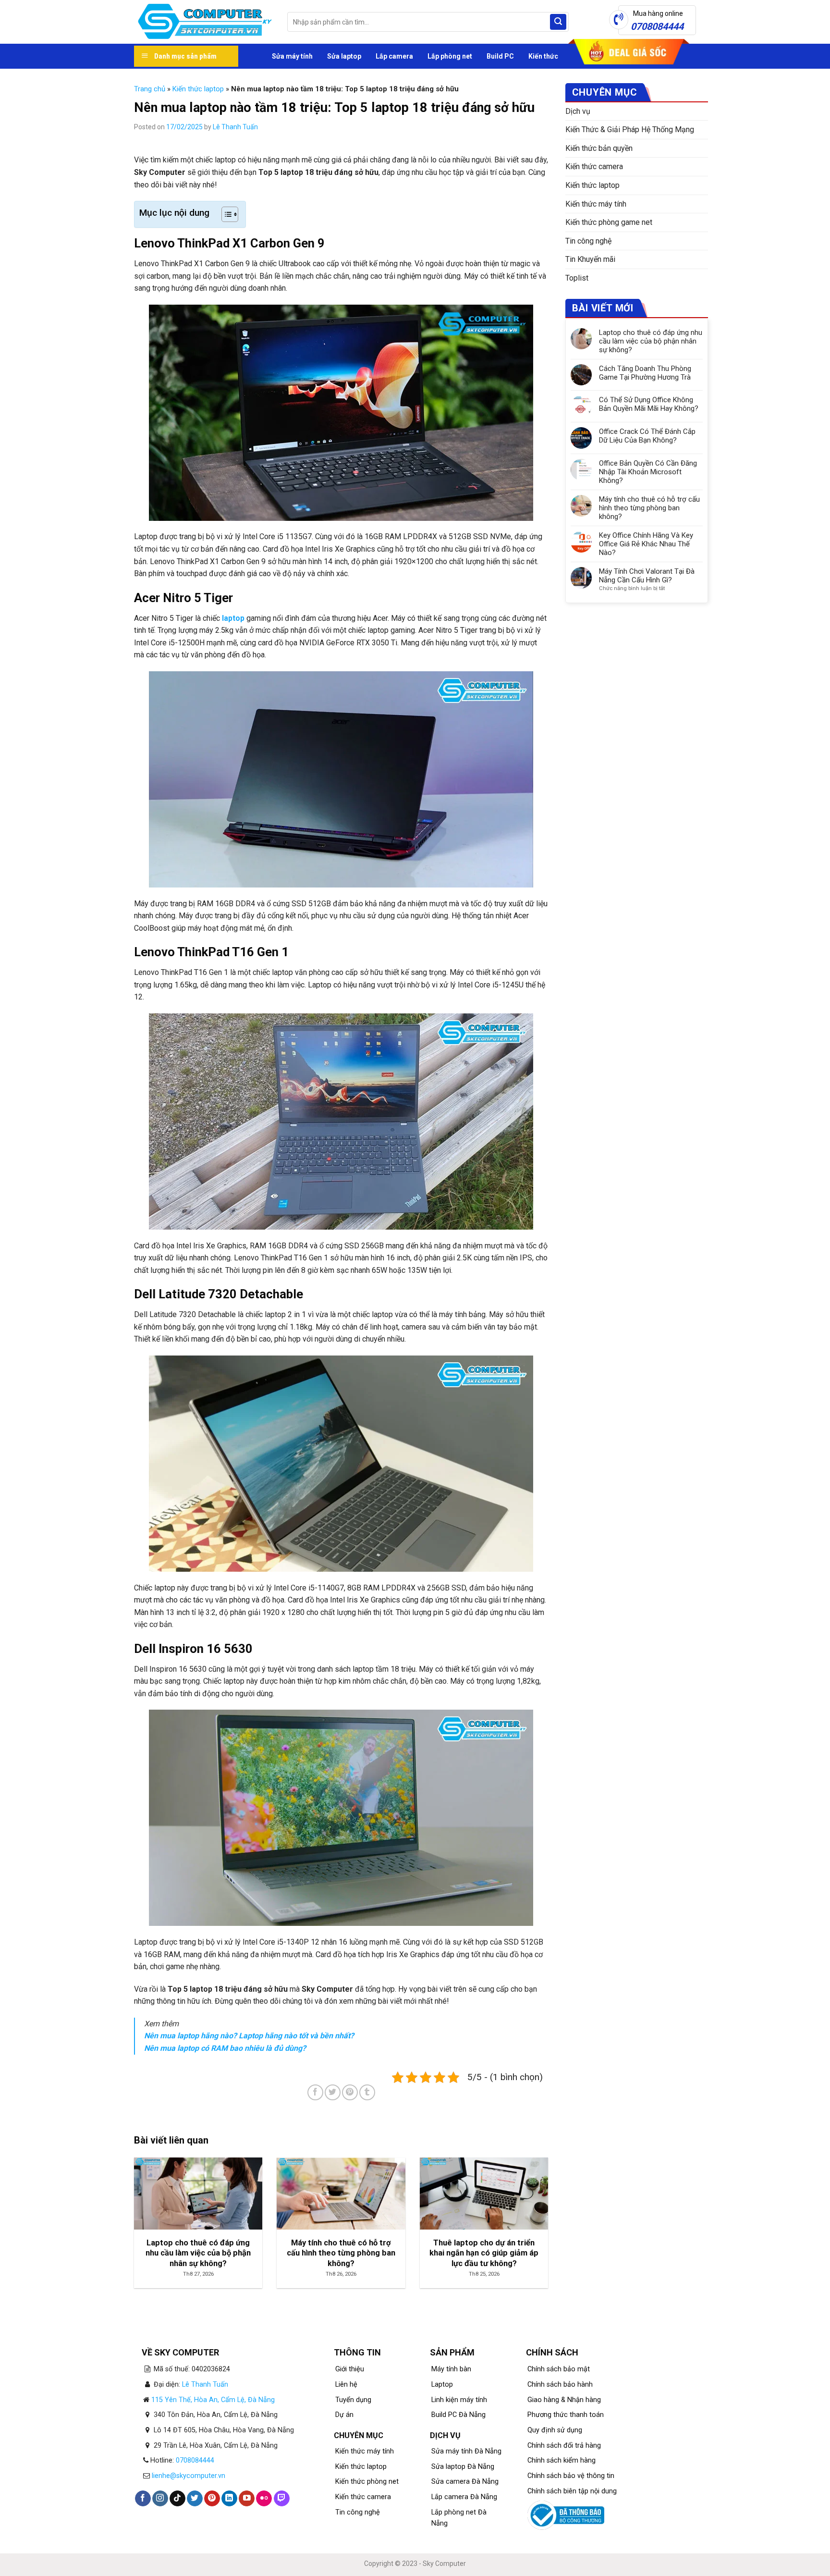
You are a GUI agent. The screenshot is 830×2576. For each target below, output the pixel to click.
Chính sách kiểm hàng (561, 2460)
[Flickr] (264, 2499)
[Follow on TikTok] (177, 2499)
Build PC (500, 56)
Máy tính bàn (451, 2369)
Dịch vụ (578, 111)
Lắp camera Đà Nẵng (464, 2497)
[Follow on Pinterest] (212, 2499)
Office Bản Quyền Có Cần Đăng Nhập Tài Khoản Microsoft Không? (648, 472)
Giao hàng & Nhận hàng (564, 2400)
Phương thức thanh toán (566, 2415)
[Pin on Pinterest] (350, 2092)
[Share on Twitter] (333, 2092)
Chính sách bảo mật (559, 2369)
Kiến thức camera (594, 166)
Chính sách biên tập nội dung (572, 2491)
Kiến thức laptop (198, 89)
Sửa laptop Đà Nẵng (463, 2467)
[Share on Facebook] (315, 2092)
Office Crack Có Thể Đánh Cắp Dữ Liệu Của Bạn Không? (647, 436)
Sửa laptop (344, 56)
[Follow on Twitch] (282, 2499)
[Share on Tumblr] (367, 2092)
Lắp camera (394, 56)
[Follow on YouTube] (247, 2499)
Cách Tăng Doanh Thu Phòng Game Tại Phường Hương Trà (645, 373)
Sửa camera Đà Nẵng (465, 2482)
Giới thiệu (350, 2369)
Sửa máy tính (292, 56)
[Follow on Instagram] (160, 2499)
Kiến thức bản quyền (599, 148)
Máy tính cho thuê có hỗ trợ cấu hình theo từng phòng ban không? (649, 508)
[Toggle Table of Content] (225, 214)
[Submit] (558, 22)
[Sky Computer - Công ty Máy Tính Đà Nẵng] (203, 22)
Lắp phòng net (450, 56)
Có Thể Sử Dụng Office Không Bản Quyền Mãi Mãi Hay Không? (649, 404)
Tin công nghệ (588, 241)
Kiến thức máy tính (596, 204)
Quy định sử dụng (555, 2430)
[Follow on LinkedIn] (229, 2499)
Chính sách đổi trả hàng (564, 2446)
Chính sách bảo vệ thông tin (571, 2476)
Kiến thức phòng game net (609, 222)
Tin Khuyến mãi (590, 259)
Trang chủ (150, 89)
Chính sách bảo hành (560, 2385)
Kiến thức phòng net (367, 2482)
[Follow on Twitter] (195, 2499)
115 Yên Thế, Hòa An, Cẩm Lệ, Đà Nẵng (213, 2400)
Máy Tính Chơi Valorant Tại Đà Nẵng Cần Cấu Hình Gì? (647, 576)
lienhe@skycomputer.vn (189, 2476)
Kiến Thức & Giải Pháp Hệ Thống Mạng (630, 129)
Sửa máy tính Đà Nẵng (466, 2451)
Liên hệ (346, 2385)
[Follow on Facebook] (143, 2499)
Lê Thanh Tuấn (235, 127)
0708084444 (195, 2460)
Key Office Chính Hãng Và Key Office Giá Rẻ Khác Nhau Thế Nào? (646, 544)
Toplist (577, 278)
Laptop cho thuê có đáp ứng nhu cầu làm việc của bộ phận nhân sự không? (651, 341)
